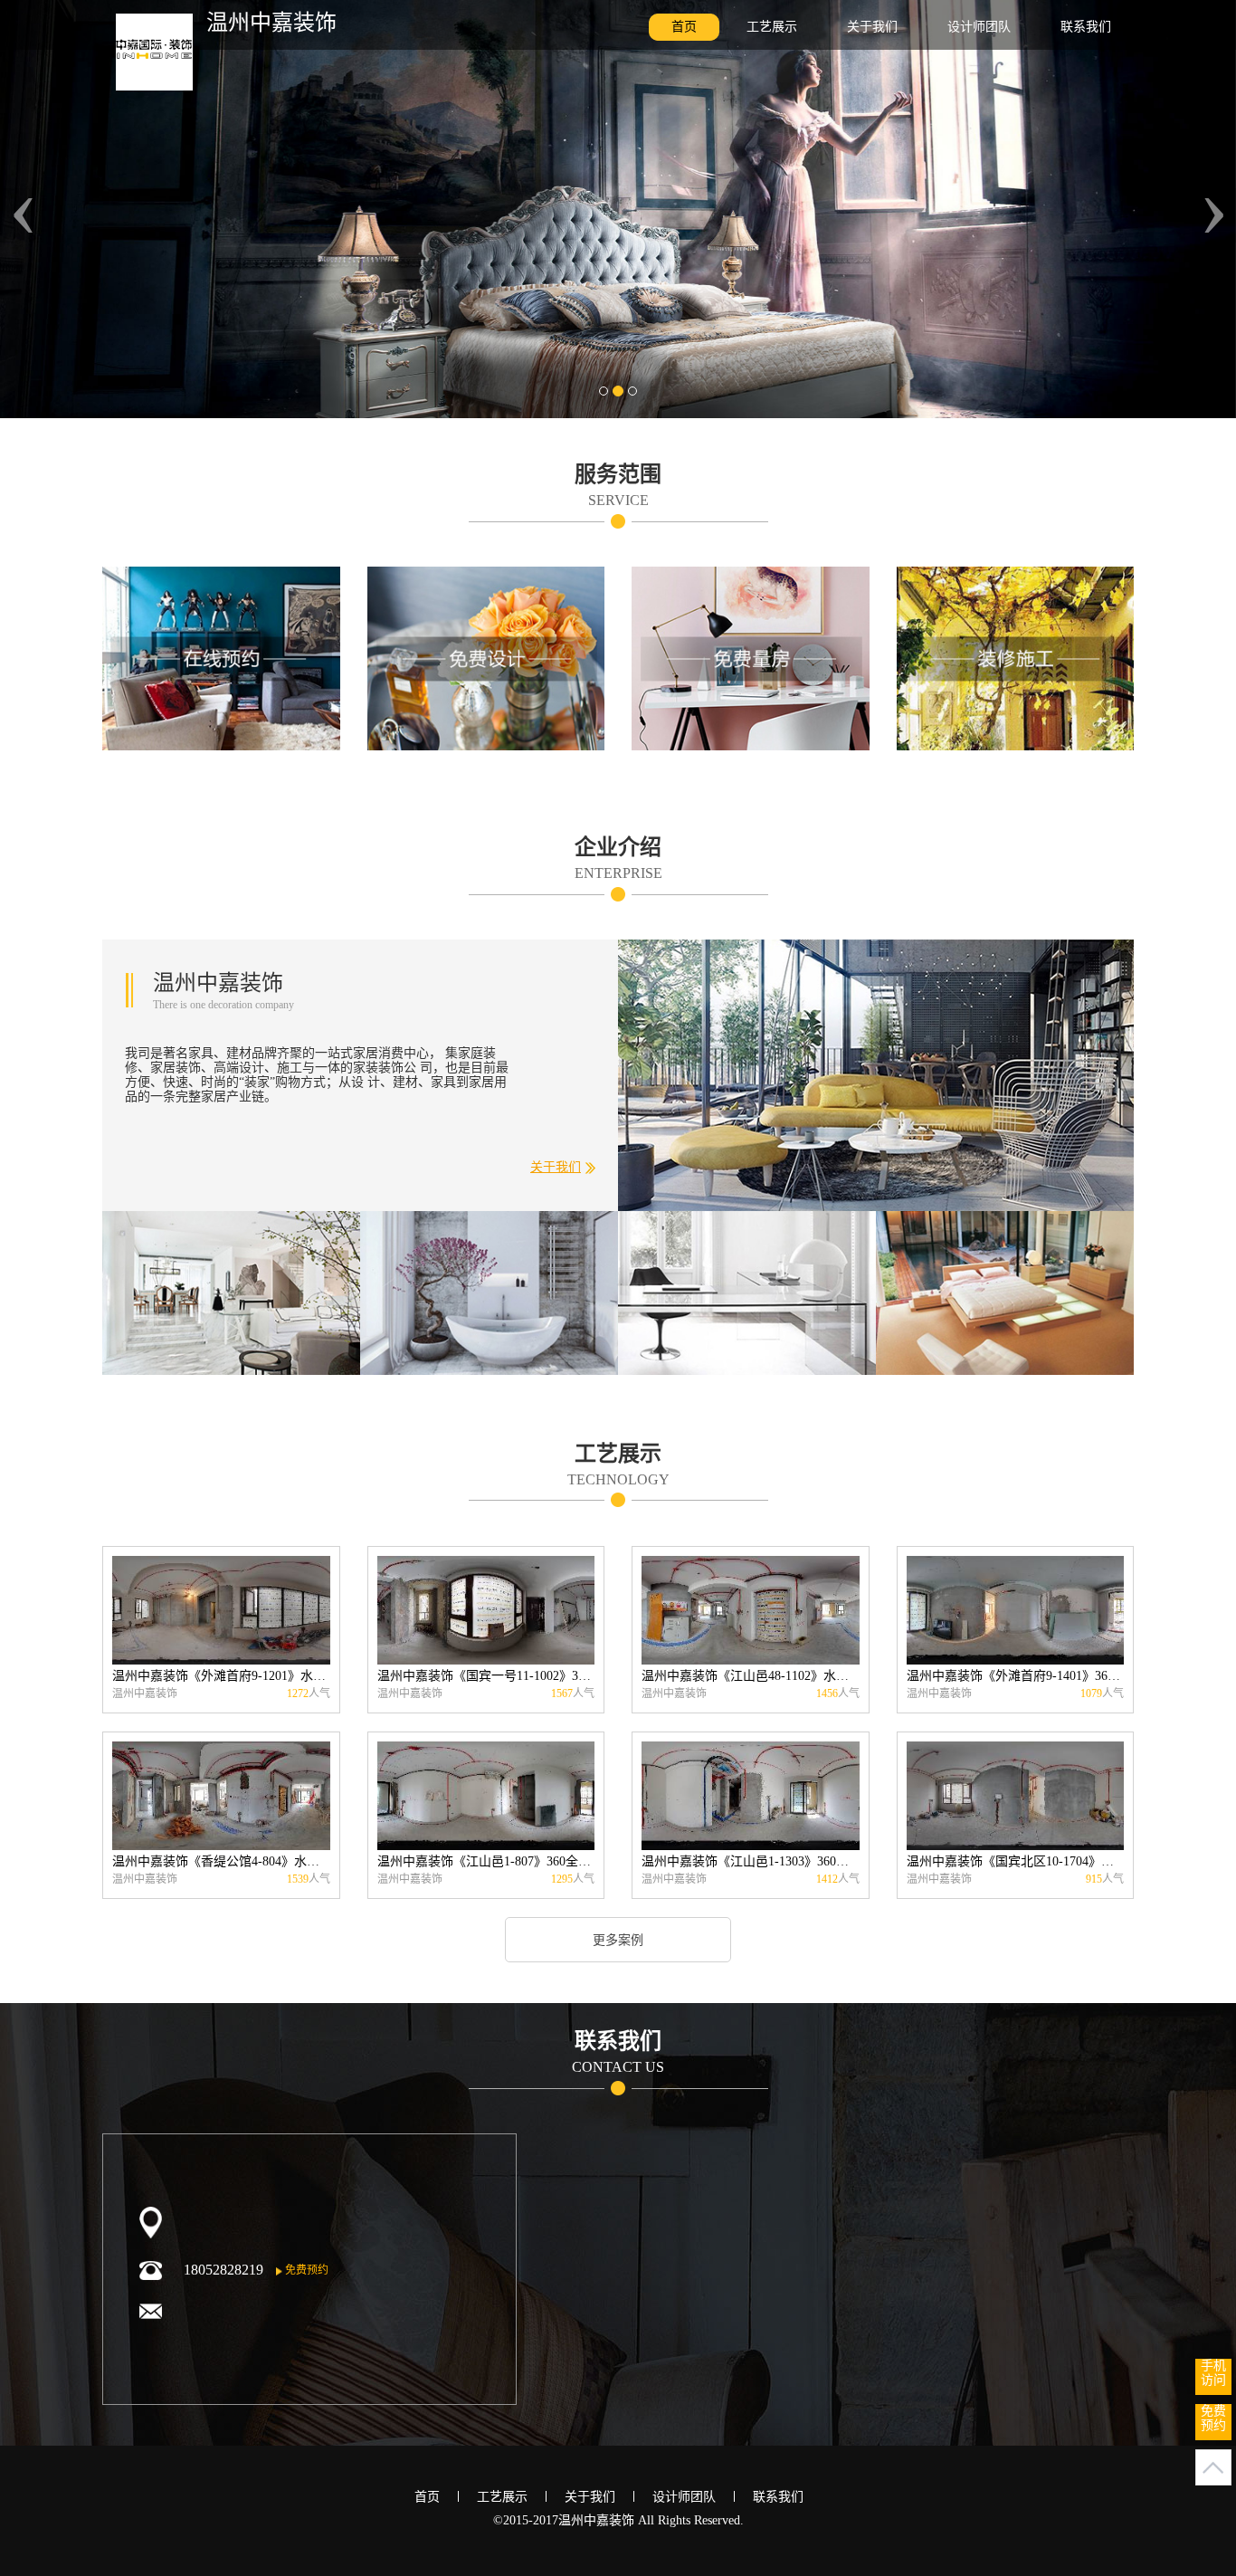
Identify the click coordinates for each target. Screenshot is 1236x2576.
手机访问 (1213, 2373)
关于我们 (872, 27)
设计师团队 (979, 27)
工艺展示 (772, 27)
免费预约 (305, 2270)
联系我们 (1086, 27)
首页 (684, 27)
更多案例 (618, 1940)
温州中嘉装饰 (271, 23)
